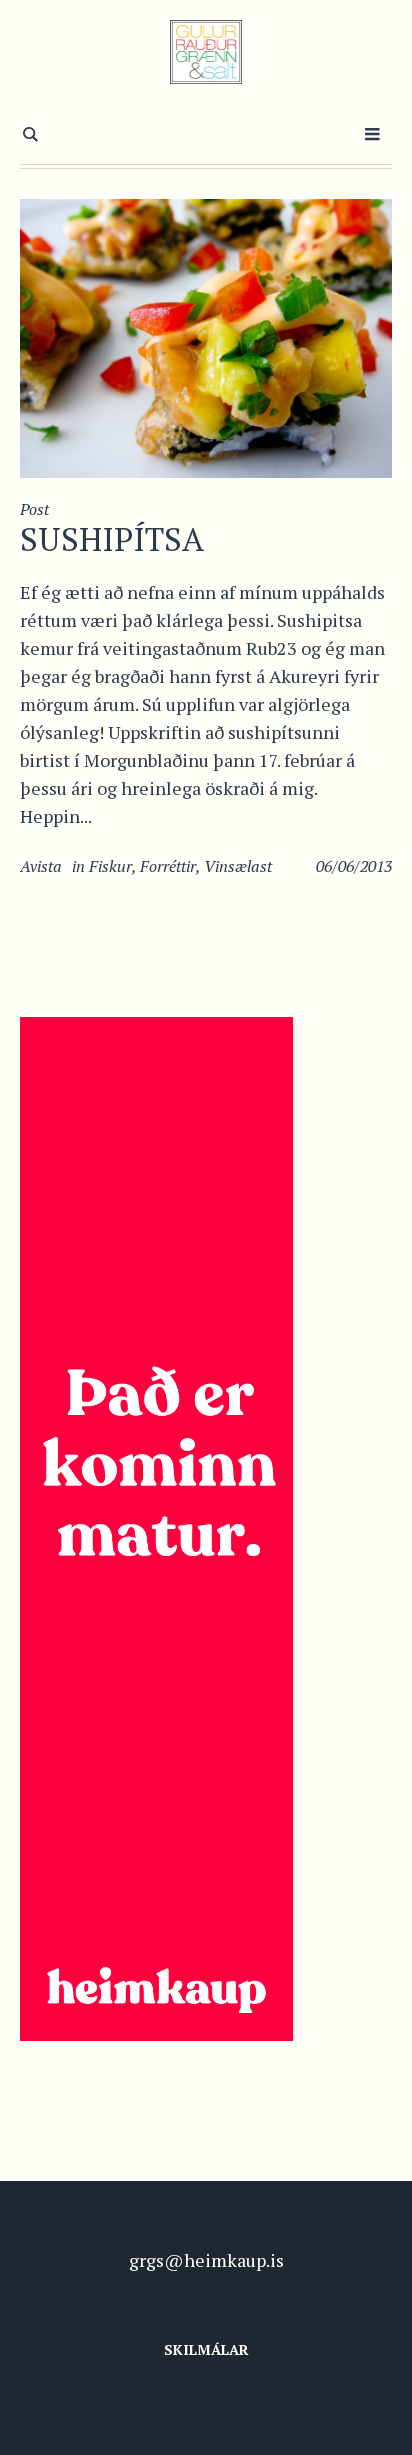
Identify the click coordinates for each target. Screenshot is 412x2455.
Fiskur (110, 866)
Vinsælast (238, 866)
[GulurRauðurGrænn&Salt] (206, 52)
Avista (41, 866)
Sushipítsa (112, 539)
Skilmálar (206, 2349)
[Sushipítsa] (206, 336)
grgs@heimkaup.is (206, 2260)
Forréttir (168, 866)
